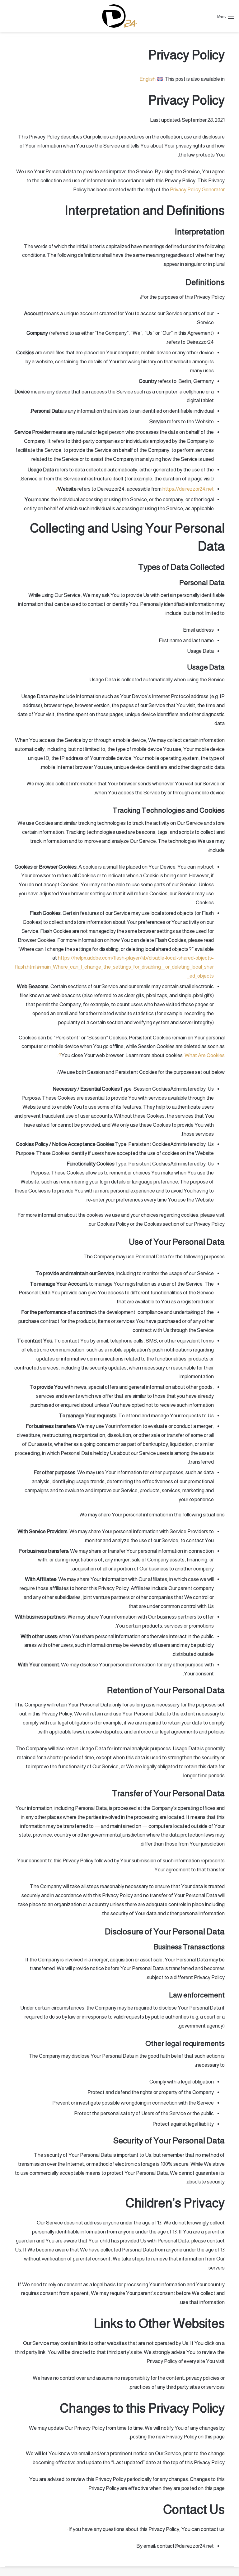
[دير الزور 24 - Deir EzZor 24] (119, 16)
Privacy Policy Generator (197, 190)
